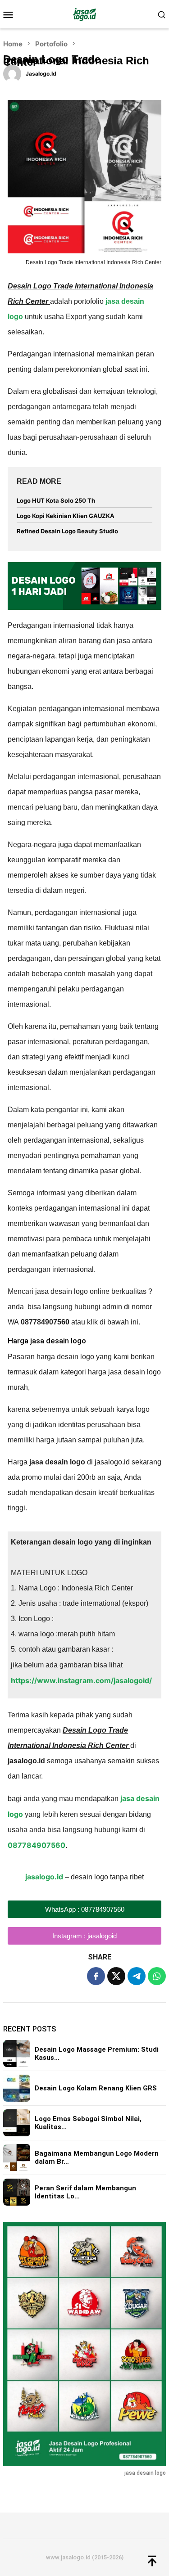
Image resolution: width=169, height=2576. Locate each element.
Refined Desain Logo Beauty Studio (67, 531)
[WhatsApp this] (157, 1976)
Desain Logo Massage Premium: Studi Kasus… (97, 2054)
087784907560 (37, 1845)
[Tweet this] (116, 1976)
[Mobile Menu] (11, 14)
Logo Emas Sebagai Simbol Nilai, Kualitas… (88, 2123)
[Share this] (96, 1976)
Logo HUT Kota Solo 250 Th (56, 500)
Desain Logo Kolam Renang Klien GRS (96, 2088)
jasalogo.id (44, 1877)
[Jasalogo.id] (84, 14)
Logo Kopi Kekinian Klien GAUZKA (66, 516)
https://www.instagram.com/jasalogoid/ (81, 1680)
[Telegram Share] (137, 1976)
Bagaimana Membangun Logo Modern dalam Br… (97, 2157)
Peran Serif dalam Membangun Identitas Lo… (85, 2192)
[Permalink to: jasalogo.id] (12, 73)
